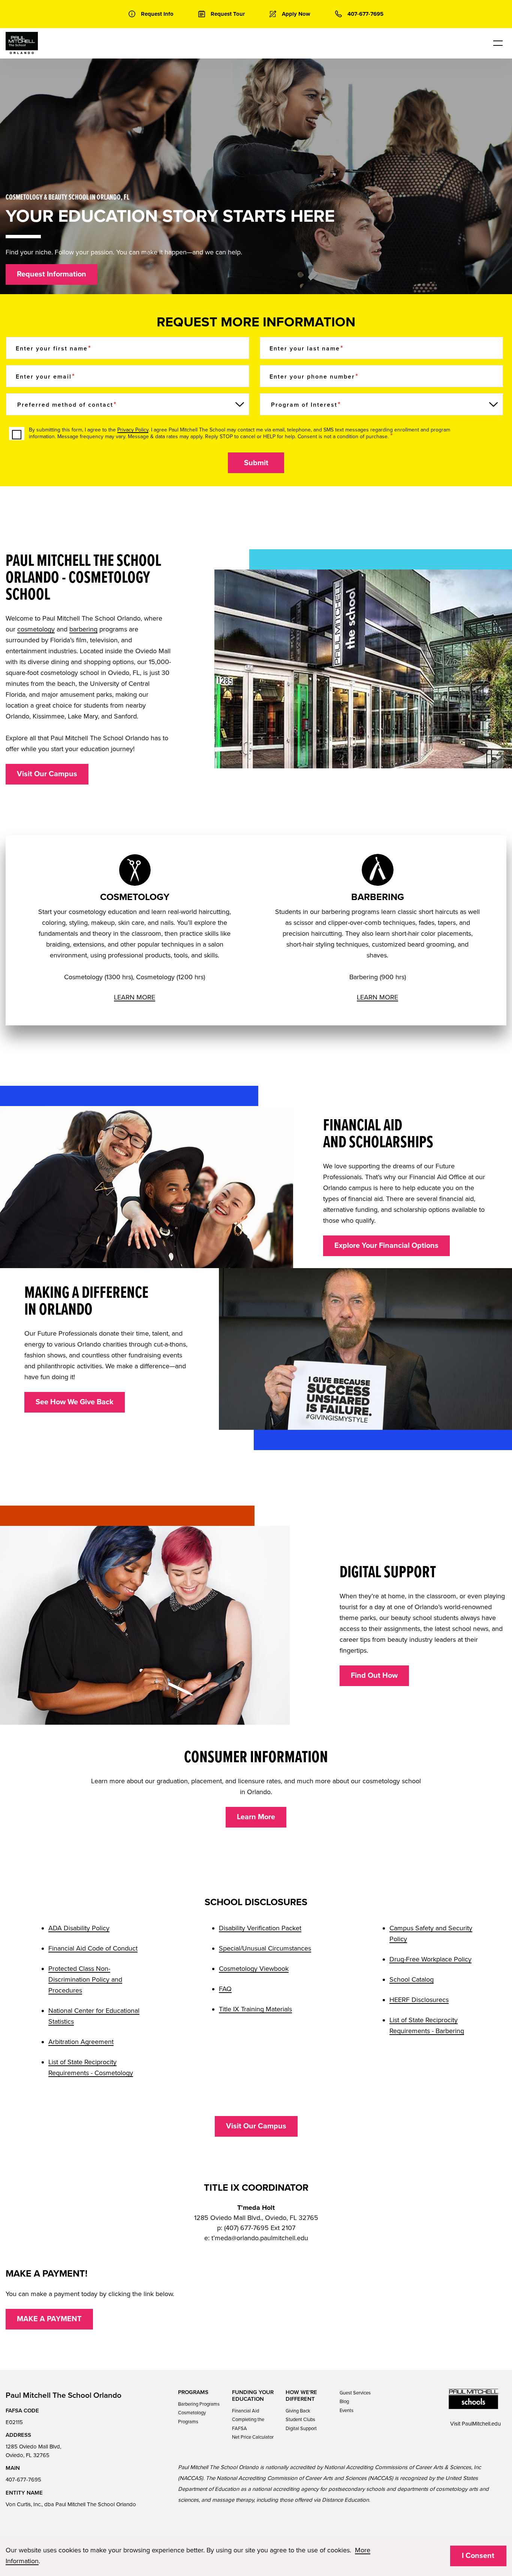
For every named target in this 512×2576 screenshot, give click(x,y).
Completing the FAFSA (248, 2424)
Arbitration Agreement (81, 2042)
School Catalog (412, 1979)
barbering (83, 629)
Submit (256, 463)
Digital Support (301, 2429)
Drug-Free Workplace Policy (430, 1959)
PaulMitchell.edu (481, 2424)
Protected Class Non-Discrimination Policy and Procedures (85, 1979)
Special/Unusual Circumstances (265, 1948)
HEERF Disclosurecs (419, 2000)
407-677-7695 (23, 2480)
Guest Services (355, 2393)
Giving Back (298, 2411)
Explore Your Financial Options (386, 1246)
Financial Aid (246, 2411)
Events (347, 2411)
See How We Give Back (75, 1402)
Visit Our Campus (47, 774)
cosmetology (36, 629)
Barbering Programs (199, 2404)
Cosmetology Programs (192, 2417)
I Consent (478, 2556)
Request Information (52, 274)
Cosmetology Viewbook (254, 1969)
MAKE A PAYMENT (49, 2319)
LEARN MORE (135, 997)
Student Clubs (300, 2420)
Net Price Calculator (253, 2437)
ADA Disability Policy (79, 1928)
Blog (344, 2402)
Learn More (256, 1817)
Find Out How (374, 1676)
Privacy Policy (133, 430)
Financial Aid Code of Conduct (93, 1948)
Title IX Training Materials (255, 2009)
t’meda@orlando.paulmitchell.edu (260, 2238)
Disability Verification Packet (260, 1928)
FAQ (225, 1989)
